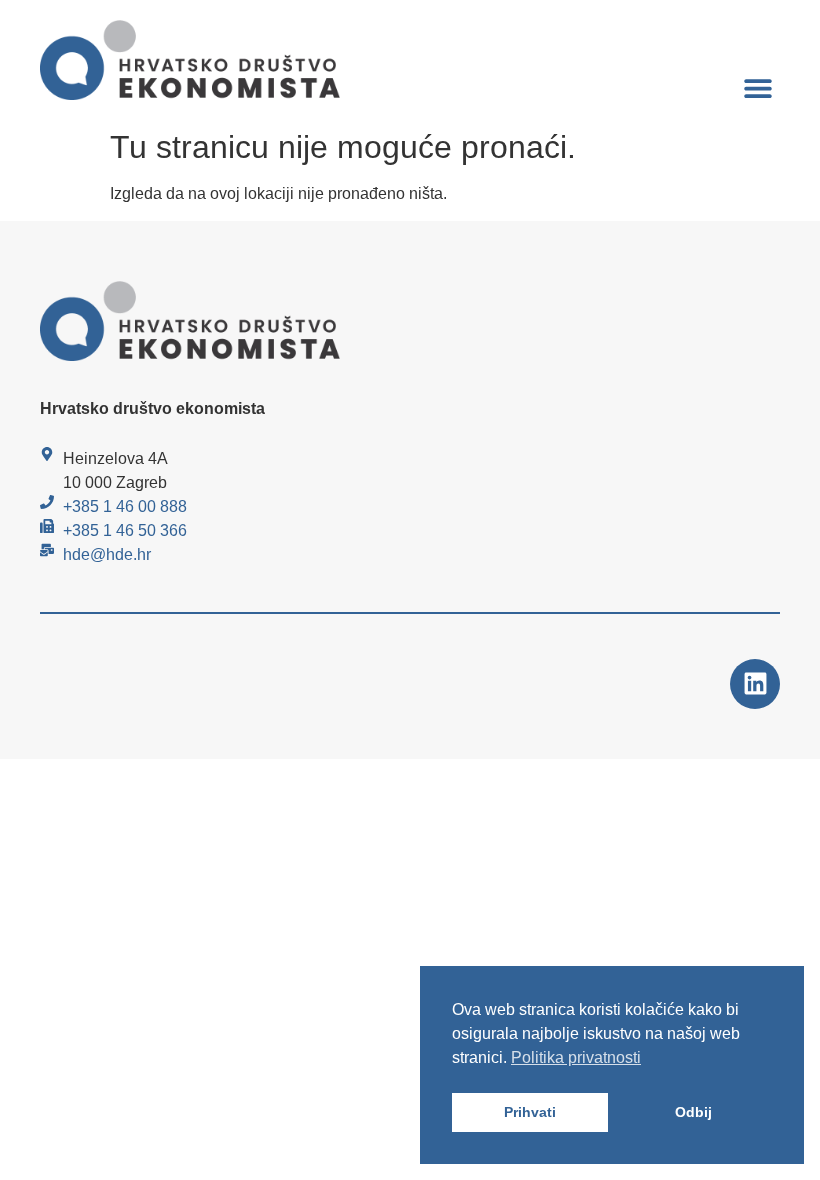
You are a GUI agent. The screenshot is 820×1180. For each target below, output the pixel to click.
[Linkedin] (755, 684)
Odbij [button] (693, 1112)
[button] (757, 87)
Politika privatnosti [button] (576, 1057)
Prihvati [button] (530, 1112)
